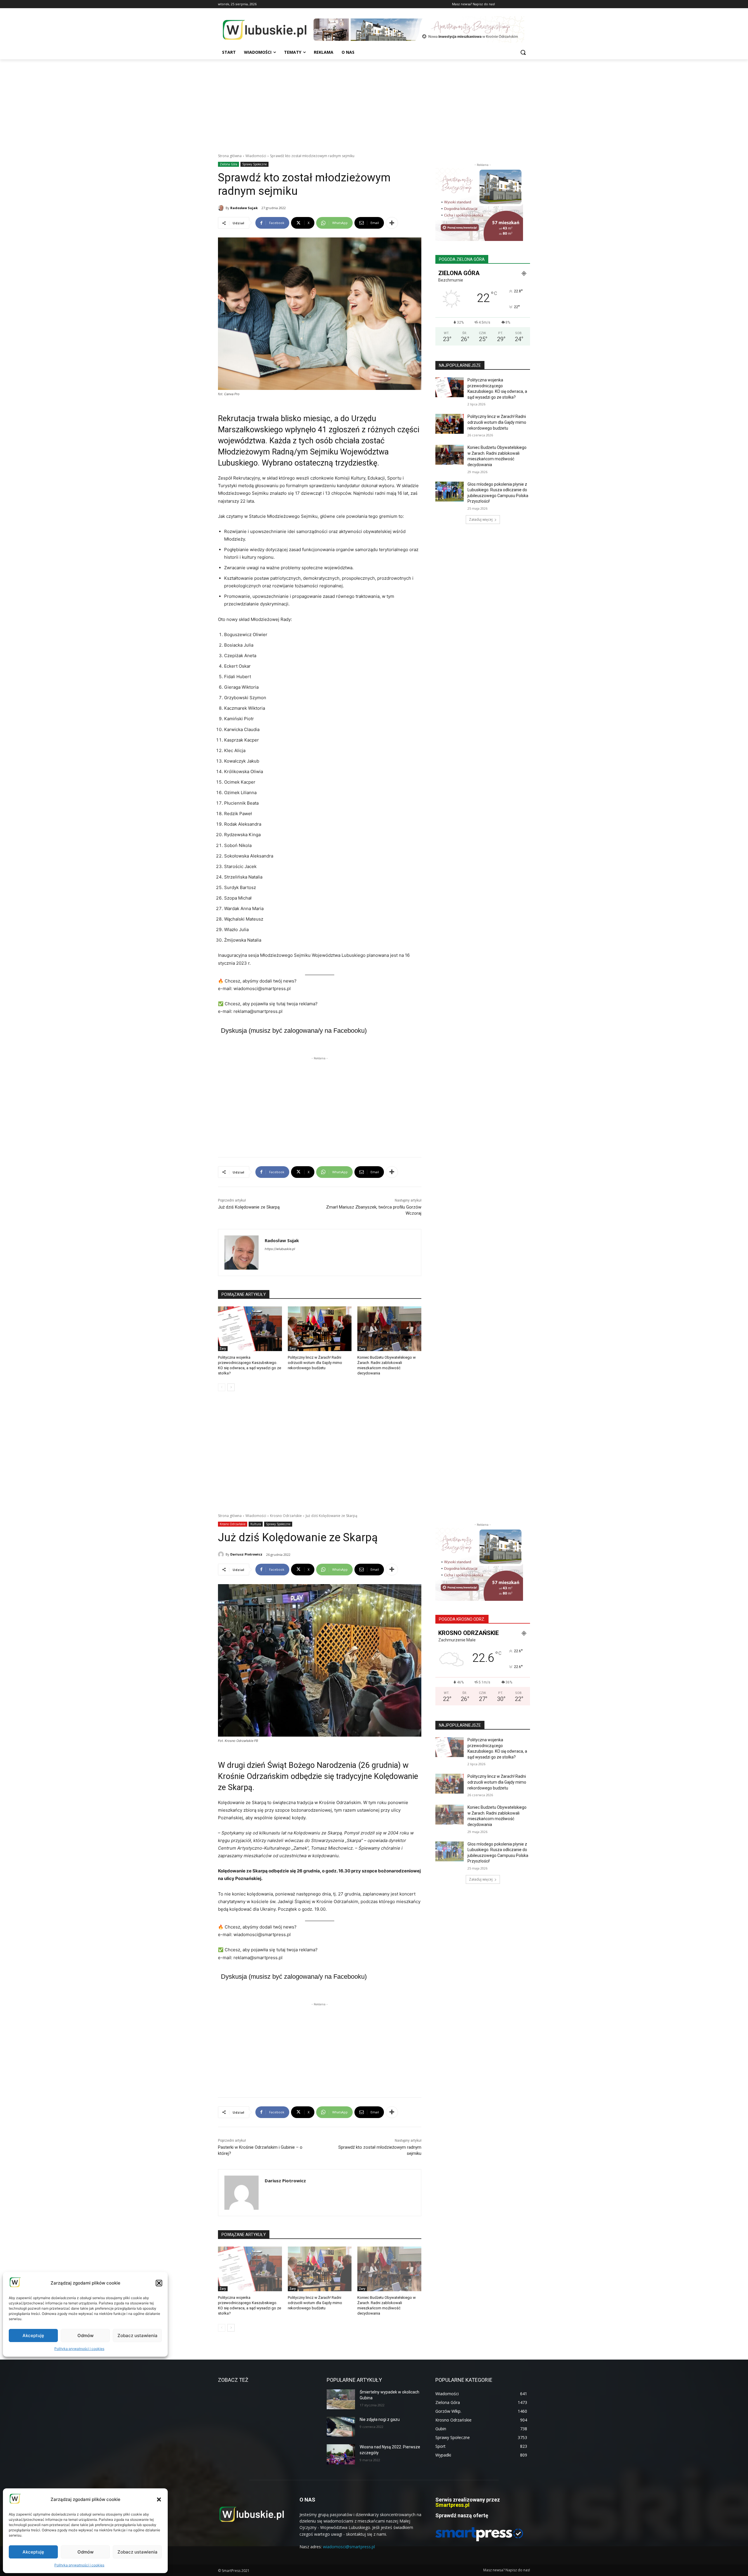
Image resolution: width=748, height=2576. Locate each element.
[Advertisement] (374, 103)
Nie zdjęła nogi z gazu (380, 2419)
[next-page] (231, 1387)
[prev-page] (222, 1387)
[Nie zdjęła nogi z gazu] (341, 2427)
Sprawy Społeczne (254, 164)
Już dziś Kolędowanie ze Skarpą (249, 1207)
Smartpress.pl (452, 2505)
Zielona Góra (228, 164)
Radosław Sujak (244, 208)
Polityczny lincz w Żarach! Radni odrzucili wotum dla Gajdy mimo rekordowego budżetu (315, 1363)
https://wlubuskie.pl (280, 1249)
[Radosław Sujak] (222, 208)
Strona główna (230, 156)
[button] (159, 2499)
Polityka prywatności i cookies (79, 2565)
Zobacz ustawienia (137, 2552)
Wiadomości (256, 156)
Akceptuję (33, 2552)
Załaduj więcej (481, 519)
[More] (392, 223)
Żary (223, 1348)
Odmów (85, 2552)
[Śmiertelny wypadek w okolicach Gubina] (341, 2399)
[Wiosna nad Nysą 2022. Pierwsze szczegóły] (341, 2454)
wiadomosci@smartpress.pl (349, 2547)
